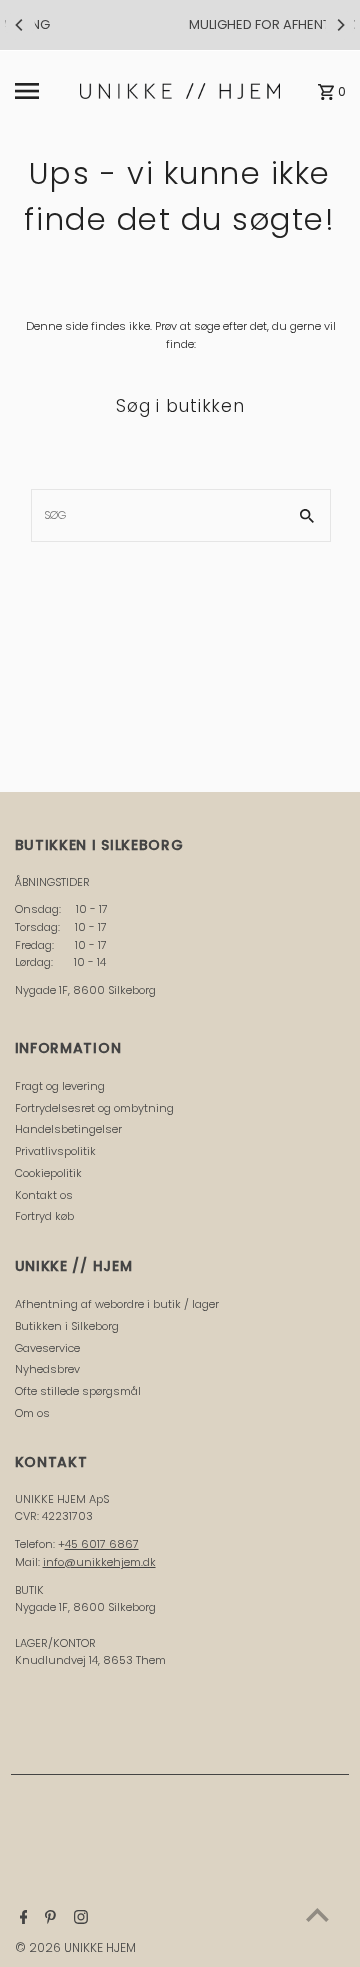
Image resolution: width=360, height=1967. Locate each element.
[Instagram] (78, 1919)
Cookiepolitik (48, 1173)
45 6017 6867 (102, 1544)
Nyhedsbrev (47, 1369)
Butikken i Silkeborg (67, 1326)
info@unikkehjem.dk (99, 1562)
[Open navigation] (41, 91)
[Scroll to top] (317, 1914)
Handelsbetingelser (68, 1129)
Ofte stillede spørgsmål (78, 1391)
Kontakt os (44, 1195)
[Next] (340, 25)
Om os (32, 1413)
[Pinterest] (48, 1919)
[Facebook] (21, 1919)
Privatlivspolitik (55, 1151)
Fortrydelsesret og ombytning (94, 1108)
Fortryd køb (44, 1216)
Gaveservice (47, 1348)
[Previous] (20, 25)
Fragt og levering (60, 1086)
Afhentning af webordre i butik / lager (117, 1304)
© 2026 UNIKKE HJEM (75, 1947)
